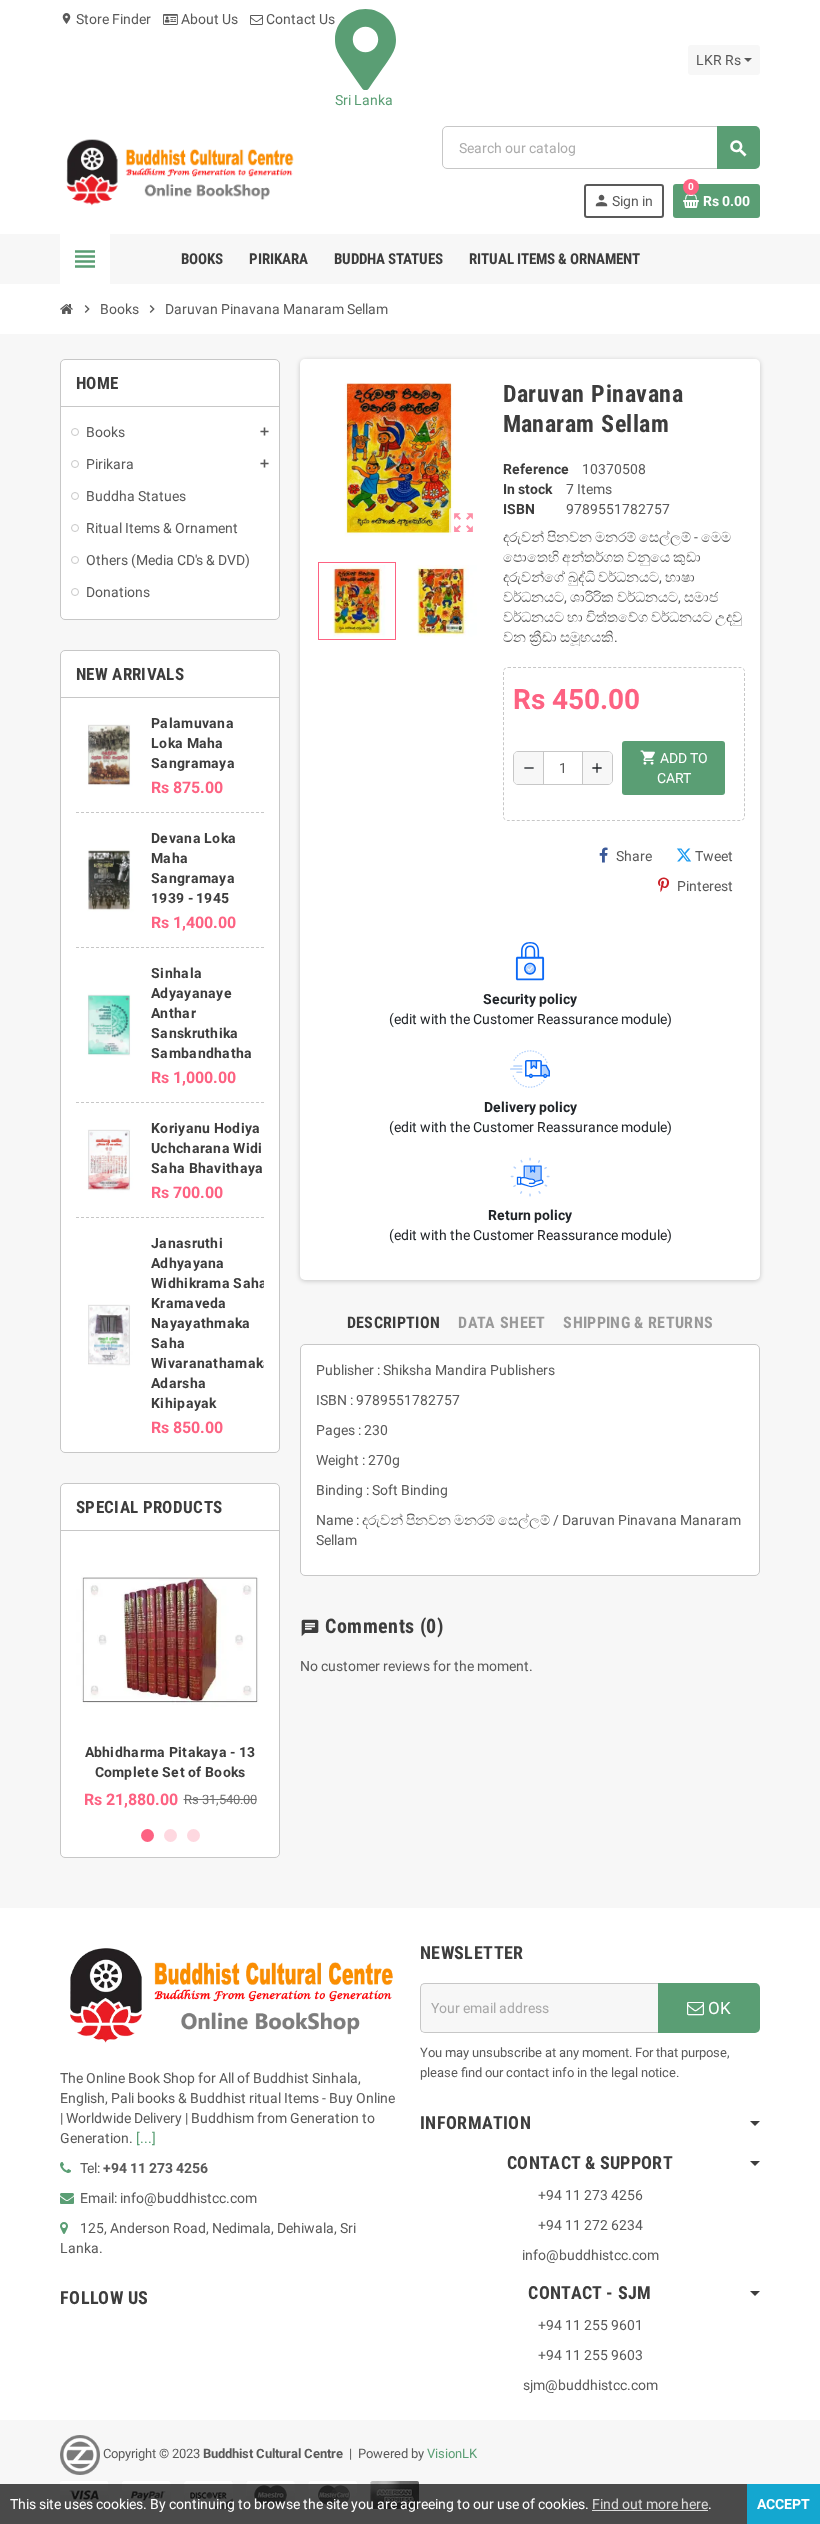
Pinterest (705, 886)
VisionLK (452, 2454)
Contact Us (299, 19)
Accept (783, 2504)
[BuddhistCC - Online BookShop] (179, 171)
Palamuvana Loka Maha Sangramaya (193, 743)
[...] (146, 2138)
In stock (527, 489)
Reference (536, 469)
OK (717, 2008)
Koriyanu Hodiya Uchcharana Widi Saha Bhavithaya (207, 1148)
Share (634, 856)
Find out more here (650, 2504)
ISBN (519, 509)
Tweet (714, 856)
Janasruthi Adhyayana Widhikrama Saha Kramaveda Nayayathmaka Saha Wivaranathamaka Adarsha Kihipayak (211, 1323)
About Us (208, 19)
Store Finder (105, 19)
